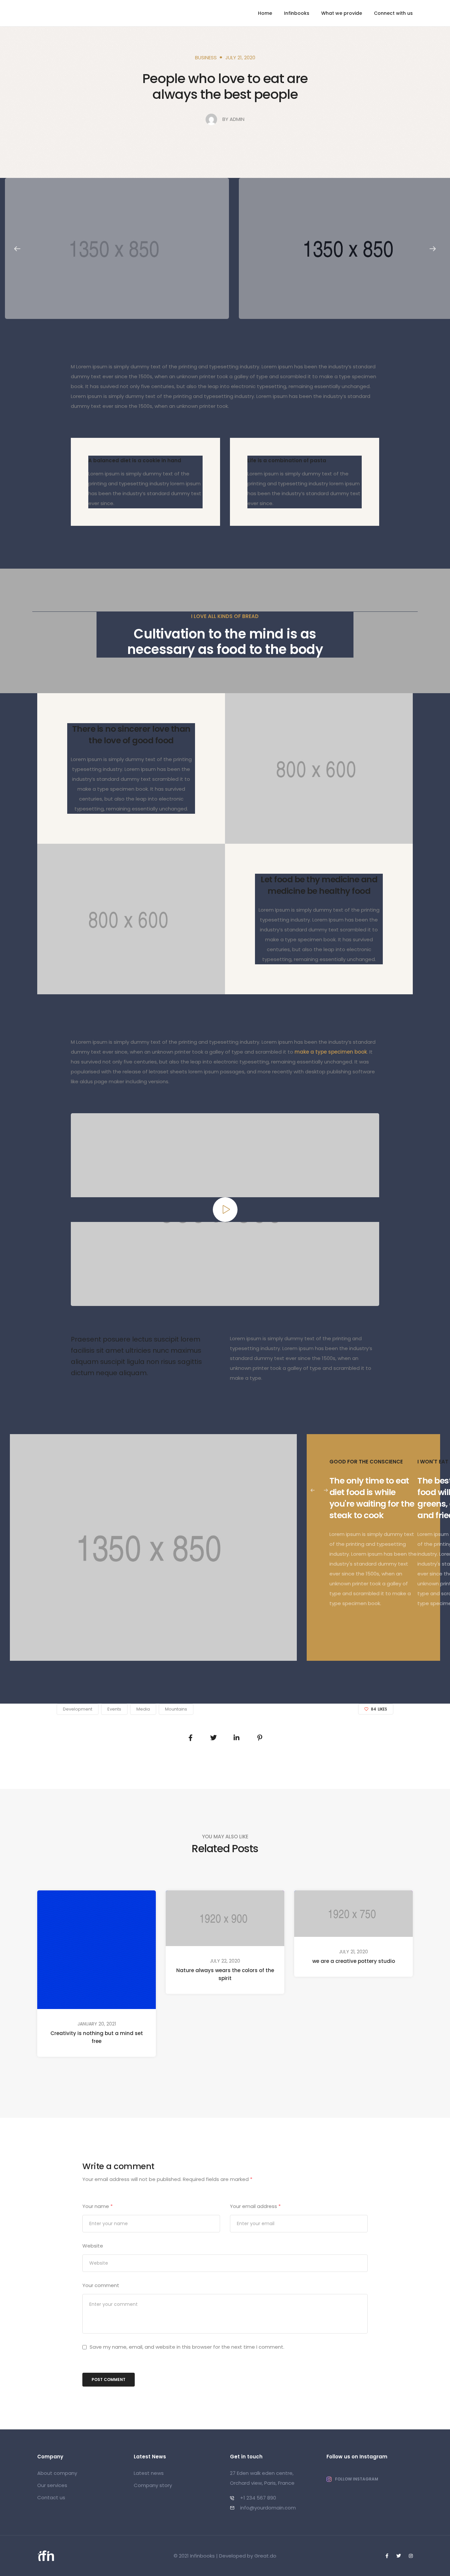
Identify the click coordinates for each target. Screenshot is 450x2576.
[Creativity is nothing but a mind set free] (97, 1949)
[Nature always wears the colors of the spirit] (225, 1918)
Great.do (265, 2556)
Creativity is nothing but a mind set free (97, 2037)
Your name (98, 2206)
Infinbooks (297, 13)
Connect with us (393, 13)
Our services (52, 2485)
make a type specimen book (331, 1052)
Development (78, 1709)
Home (265, 13)
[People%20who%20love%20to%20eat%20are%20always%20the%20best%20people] (190, 1738)
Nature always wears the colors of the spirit (225, 1974)
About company (57, 2473)
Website (93, 2246)
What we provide (342, 13)
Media (143, 1709)
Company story (153, 2485)
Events (114, 1709)
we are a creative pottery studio (354, 1961)
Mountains (176, 1709)
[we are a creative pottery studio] (353, 1913)
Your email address (255, 2206)
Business (206, 57)
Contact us (51, 2497)
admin (237, 119)
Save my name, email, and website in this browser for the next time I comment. (187, 2347)
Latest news (149, 2473)
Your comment (101, 2285)
